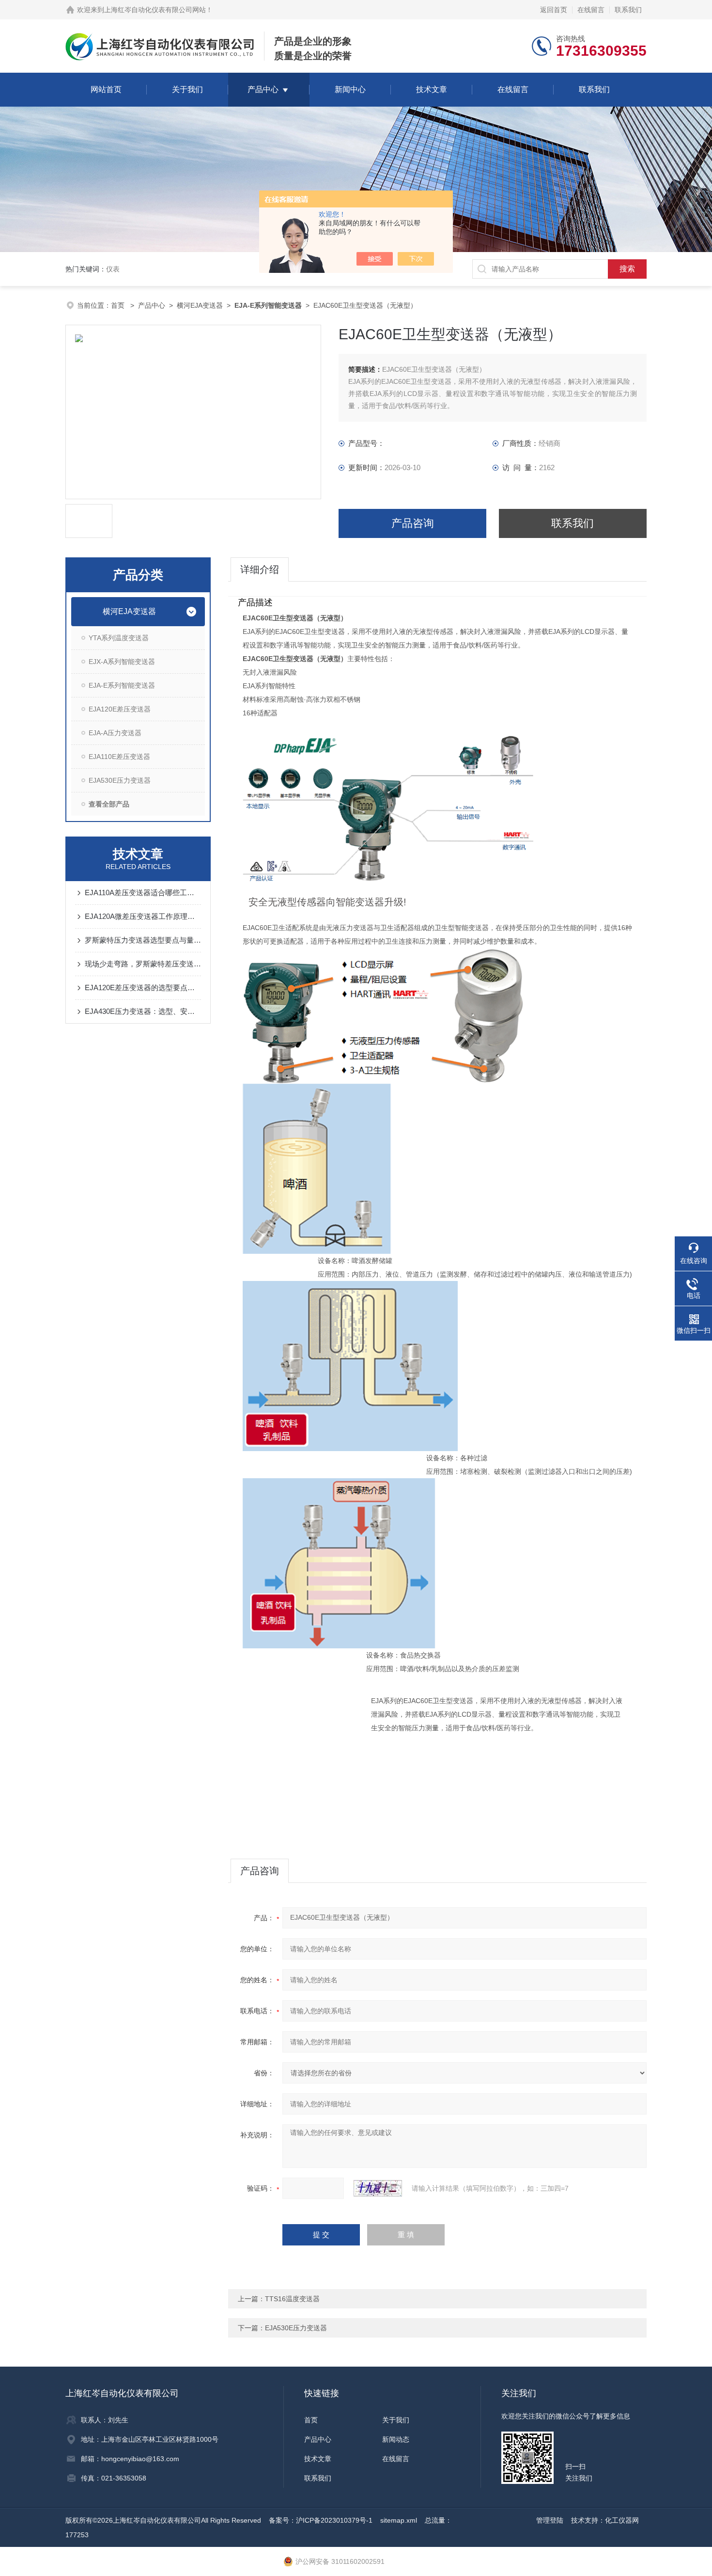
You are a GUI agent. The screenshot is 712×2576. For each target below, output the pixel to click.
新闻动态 (396, 2439)
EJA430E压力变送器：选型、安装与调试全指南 (143, 1011)
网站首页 (106, 89)
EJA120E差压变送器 (120, 709)
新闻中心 (350, 89)
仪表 (113, 269)
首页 (119, 305)
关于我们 (187, 89)
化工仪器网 (622, 2520)
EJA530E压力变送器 (120, 780)
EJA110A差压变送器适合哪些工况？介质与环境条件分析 (143, 893)
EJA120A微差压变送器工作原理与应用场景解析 (143, 916)
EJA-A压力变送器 (115, 733)
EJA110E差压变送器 (119, 757)
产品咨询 (413, 523)
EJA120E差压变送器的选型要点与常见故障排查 (143, 988)
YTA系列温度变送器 (119, 638)
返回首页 (554, 10)
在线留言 (591, 10)
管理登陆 (550, 2520)
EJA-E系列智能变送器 (122, 685)
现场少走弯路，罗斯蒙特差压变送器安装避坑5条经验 (143, 964)
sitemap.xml (399, 2520)
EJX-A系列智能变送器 (122, 662)
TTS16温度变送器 (292, 2299)
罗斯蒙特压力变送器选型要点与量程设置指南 (143, 940)
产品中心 (263, 89)
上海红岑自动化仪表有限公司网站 (155, 10)
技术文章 (432, 89)
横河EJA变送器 (200, 305)
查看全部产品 (109, 804)
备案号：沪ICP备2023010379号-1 (321, 2520)
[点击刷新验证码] (378, 2188)
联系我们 (628, 10)
